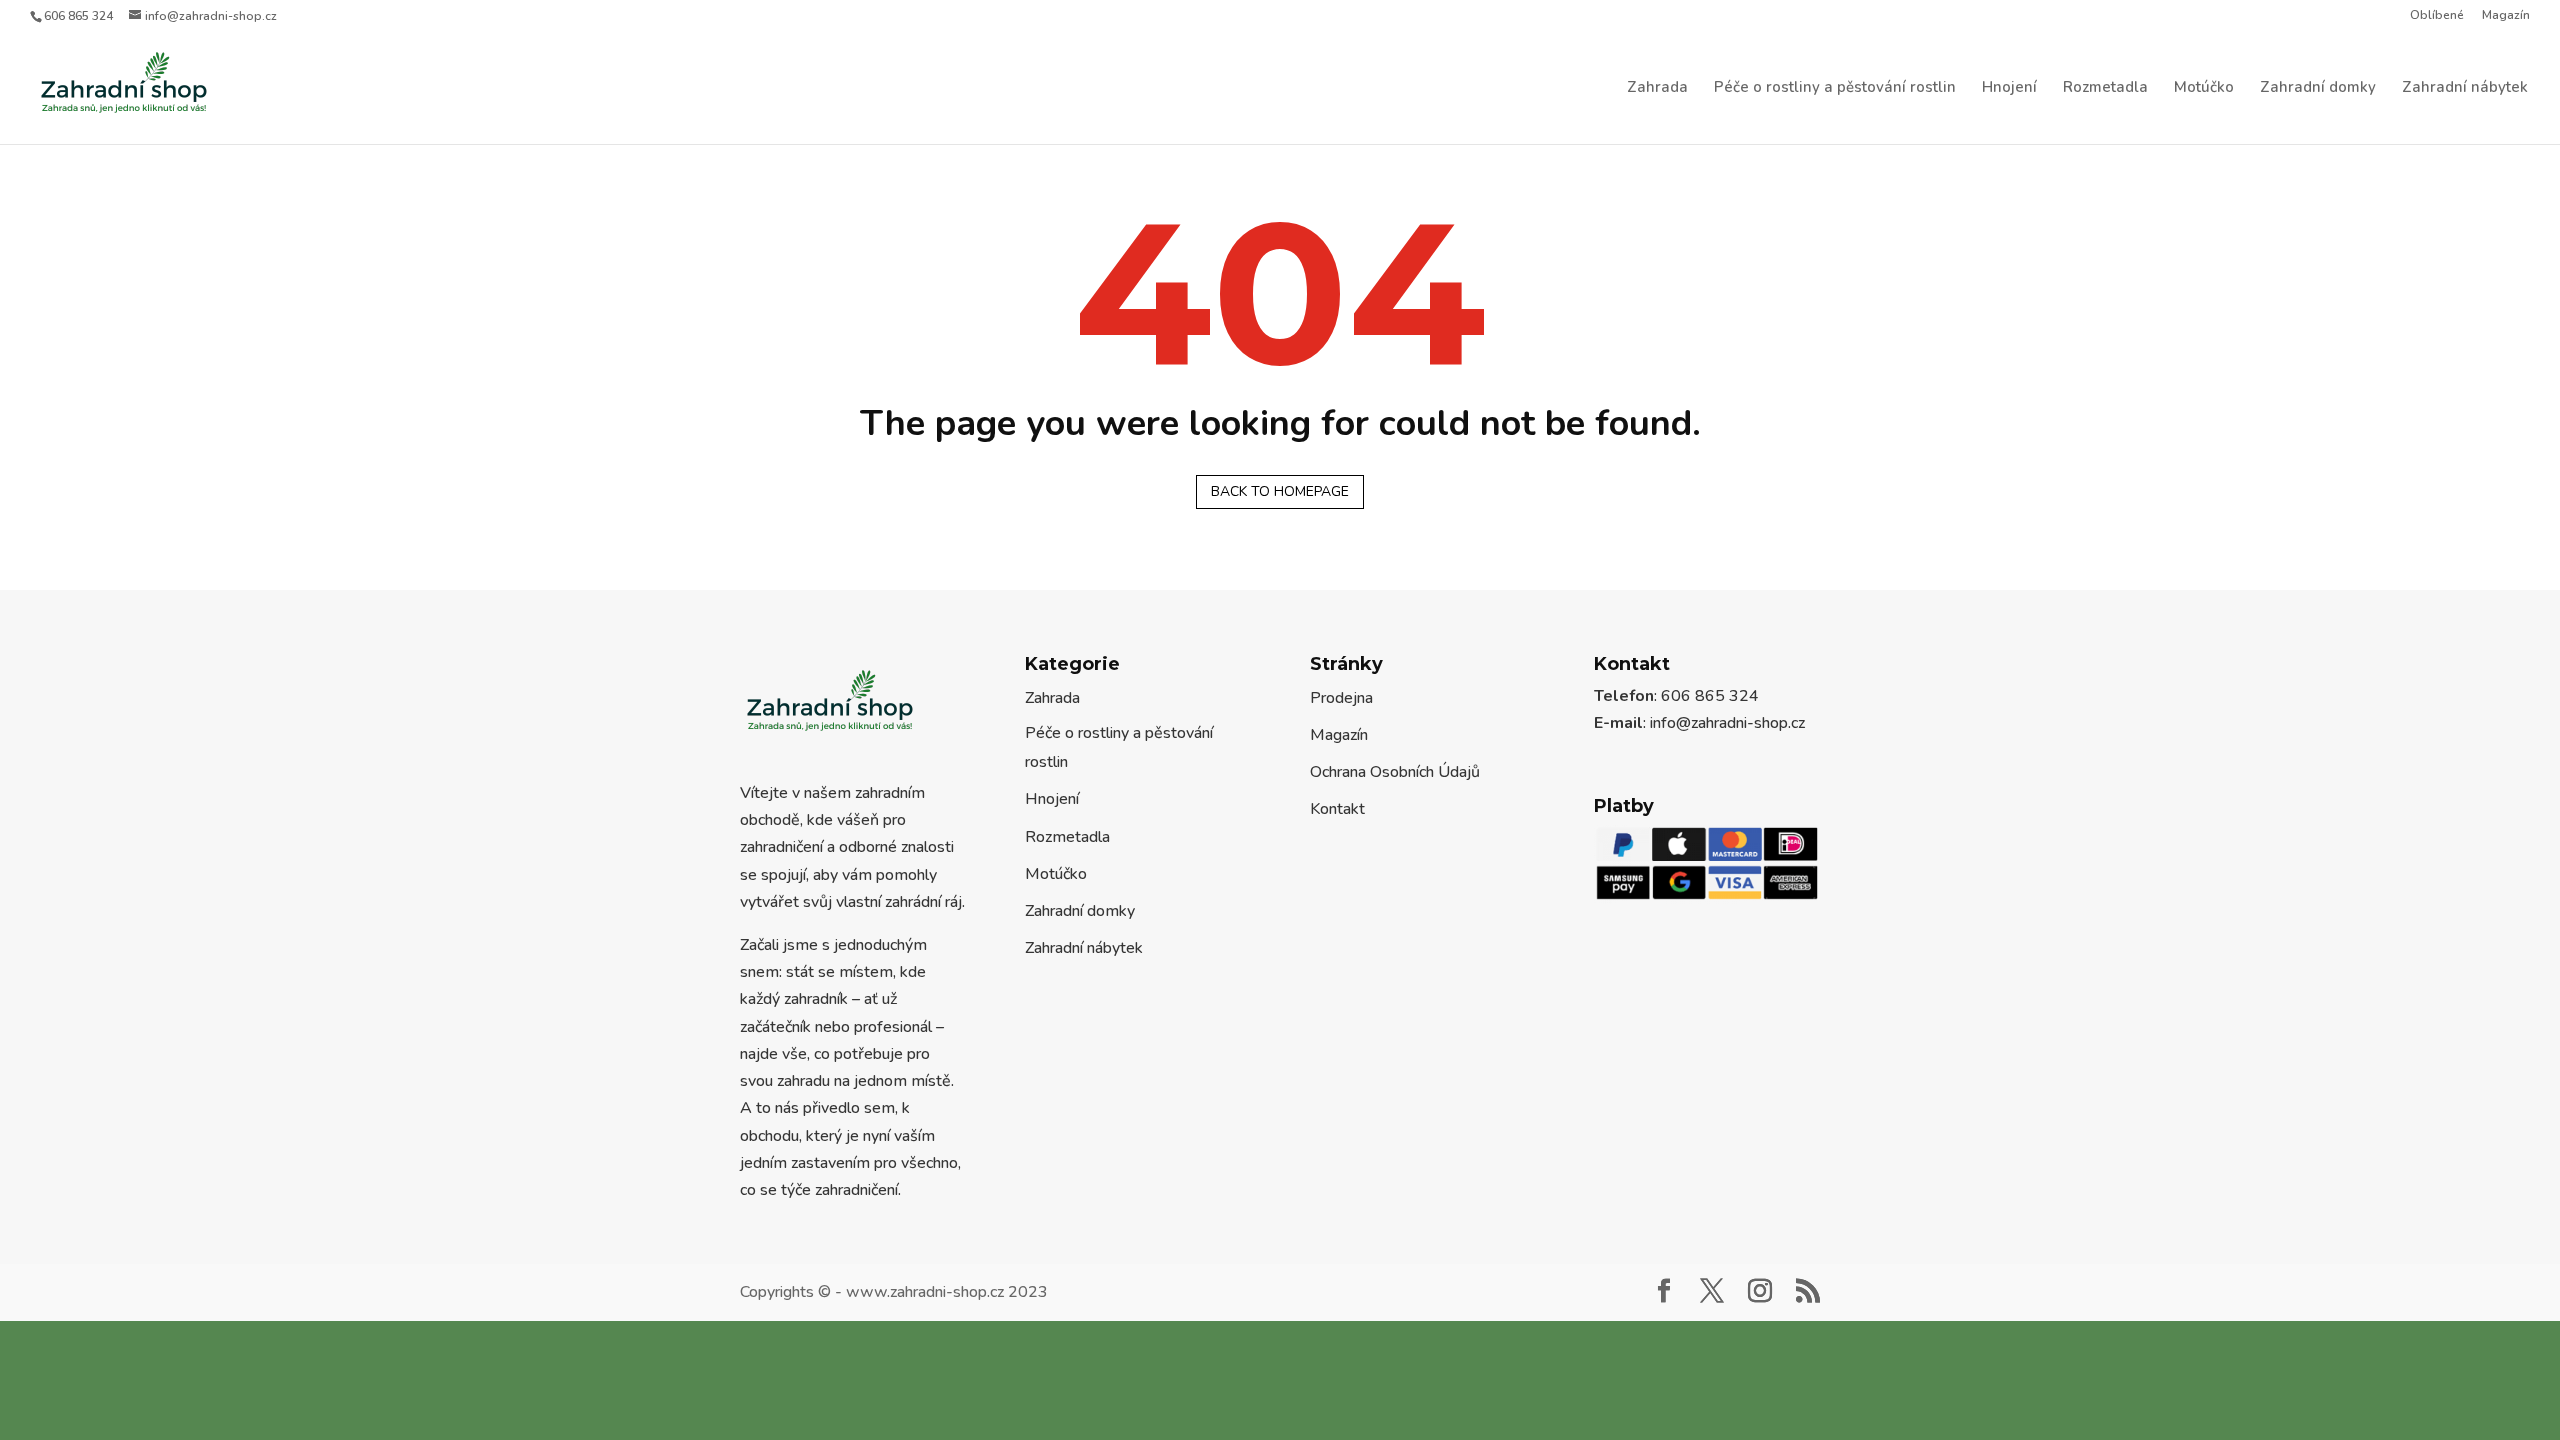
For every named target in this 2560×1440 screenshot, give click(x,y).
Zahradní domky (2318, 89)
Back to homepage (1280, 525)
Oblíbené (2437, 16)
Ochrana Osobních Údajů (1395, 806)
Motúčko (2204, 89)
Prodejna (1341, 732)
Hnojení (2009, 89)
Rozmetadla (2105, 89)
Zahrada (1657, 89)
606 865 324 (78, 16)
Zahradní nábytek (2465, 89)
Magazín (2506, 16)
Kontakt (1337, 843)
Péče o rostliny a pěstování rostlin (1835, 89)
